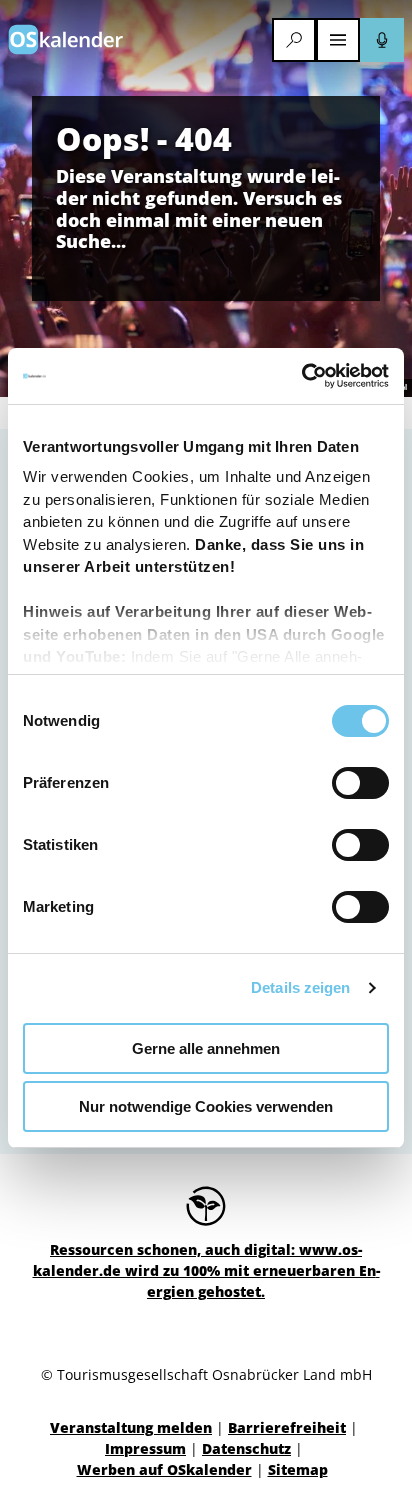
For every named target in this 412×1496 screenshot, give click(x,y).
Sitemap (298, 1469)
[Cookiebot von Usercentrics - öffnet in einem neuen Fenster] (301, 376)
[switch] (360, 783)
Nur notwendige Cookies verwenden (206, 1106)
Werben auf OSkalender (164, 1469)
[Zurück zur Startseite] (66, 39)
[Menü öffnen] (338, 40)
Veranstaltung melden (131, 1427)
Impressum (145, 1448)
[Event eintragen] (382, 40)
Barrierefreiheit (287, 1427)
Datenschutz (246, 1448)
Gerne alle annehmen (206, 1048)
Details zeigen (300, 987)
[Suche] (294, 40)
